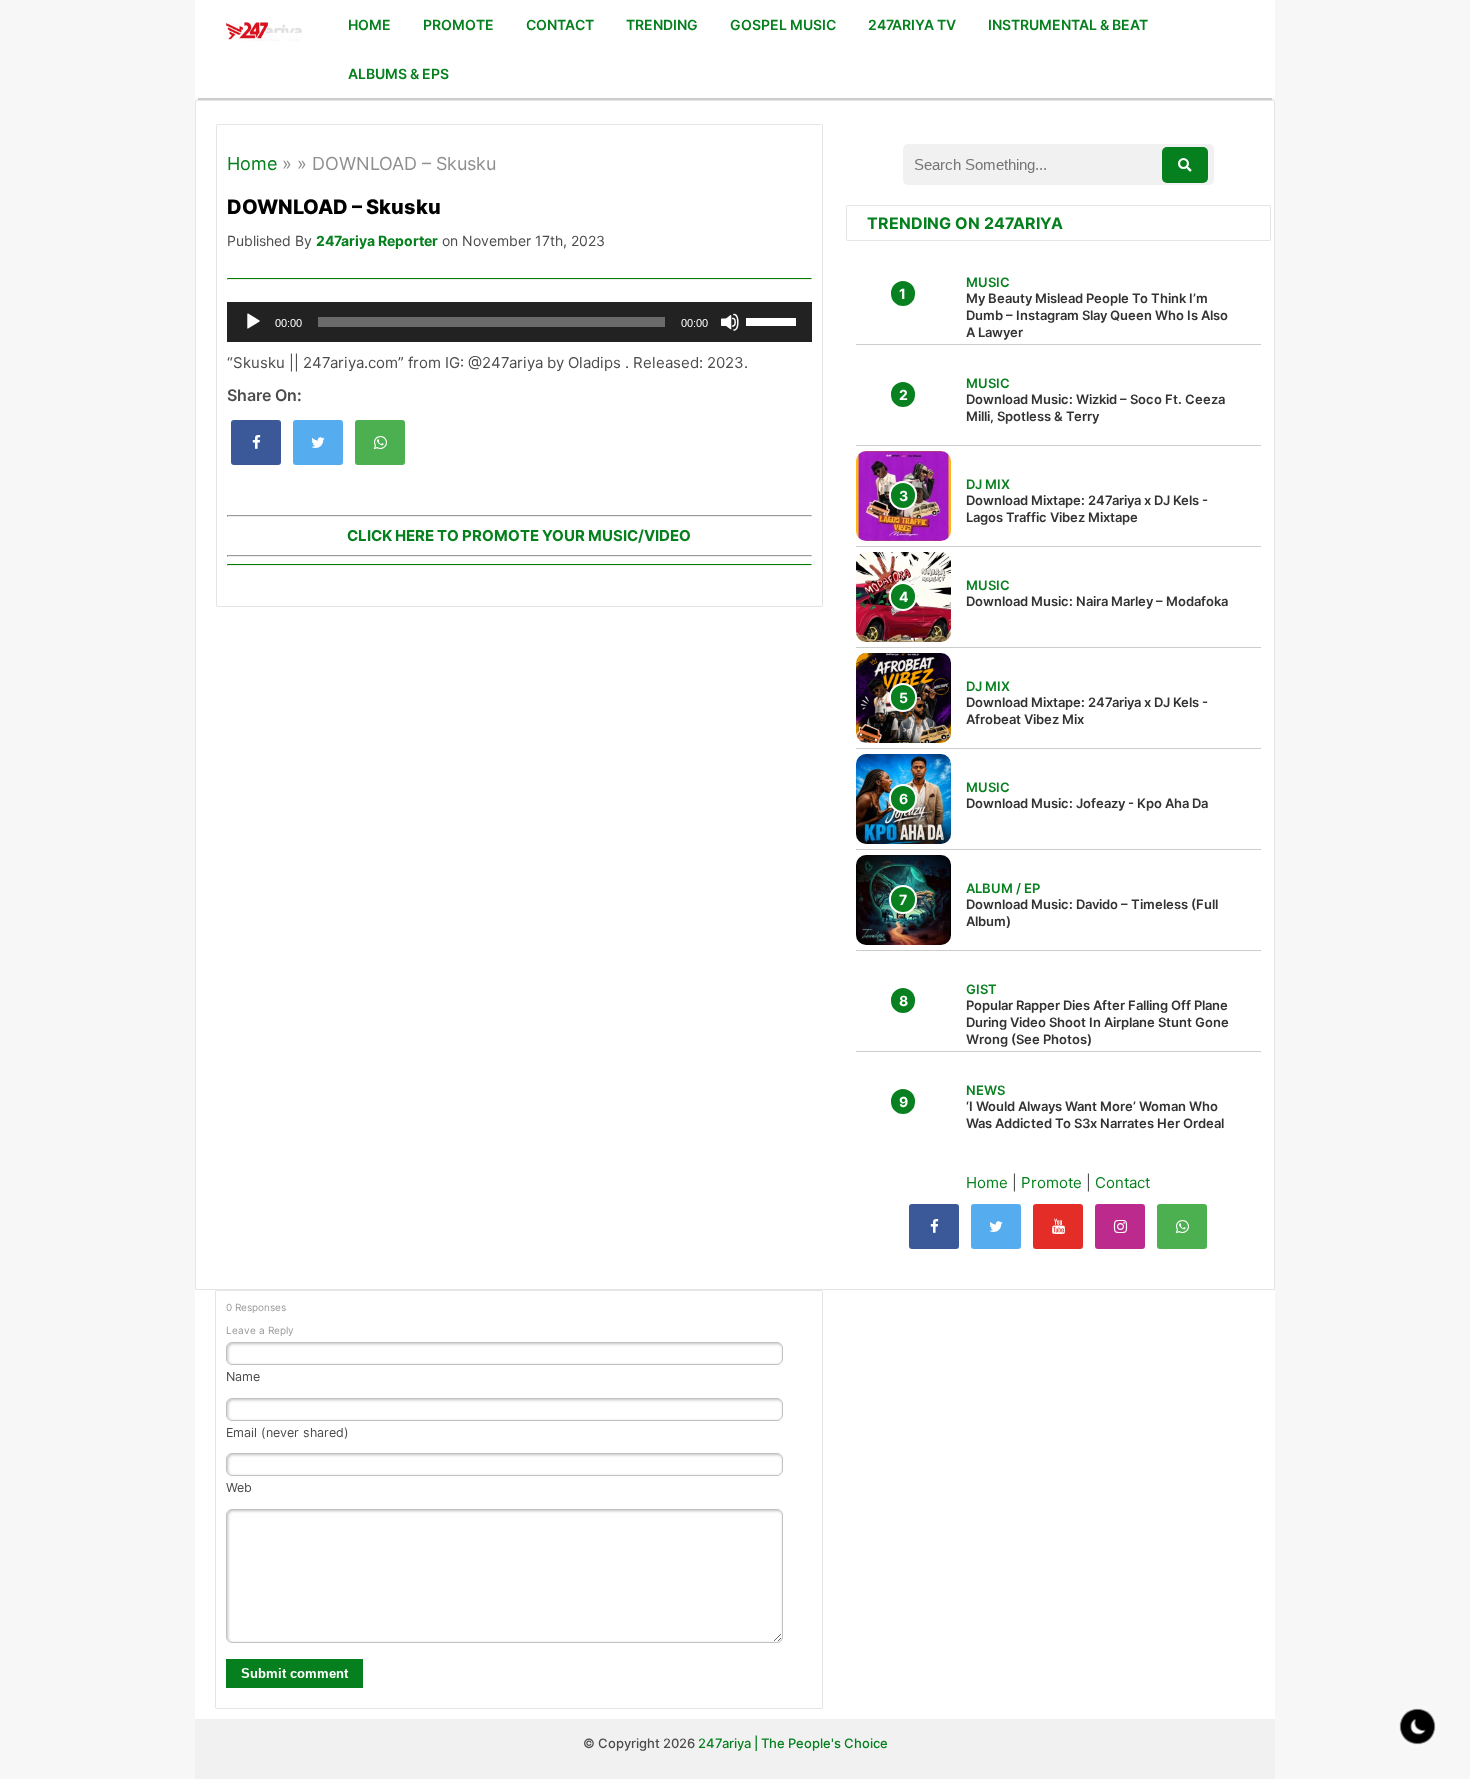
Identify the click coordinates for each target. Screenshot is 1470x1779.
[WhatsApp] (1182, 1226)
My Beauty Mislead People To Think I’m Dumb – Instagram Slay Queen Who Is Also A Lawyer (1097, 315)
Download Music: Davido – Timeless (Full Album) (1092, 912)
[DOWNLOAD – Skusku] (256, 442)
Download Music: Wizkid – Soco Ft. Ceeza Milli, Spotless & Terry (1095, 407)
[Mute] (730, 322)
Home (252, 163)
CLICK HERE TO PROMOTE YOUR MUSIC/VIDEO (519, 535)
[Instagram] (1120, 1226)
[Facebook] (934, 1226)
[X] (996, 1226)
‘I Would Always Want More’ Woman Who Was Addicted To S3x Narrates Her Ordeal (1095, 1114)
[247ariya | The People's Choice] (263, 33)
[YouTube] (1058, 1226)
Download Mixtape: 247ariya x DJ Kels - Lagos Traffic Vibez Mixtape (1087, 508)
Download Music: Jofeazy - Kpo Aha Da (1087, 803)
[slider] (774, 320)
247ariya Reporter (377, 240)
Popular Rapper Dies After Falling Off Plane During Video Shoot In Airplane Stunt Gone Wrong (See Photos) (1097, 1022)
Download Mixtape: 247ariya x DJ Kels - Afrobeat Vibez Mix (1087, 710)
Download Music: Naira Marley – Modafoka (1097, 601)
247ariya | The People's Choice (793, 1743)
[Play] (253, 322)
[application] (519, 322)
